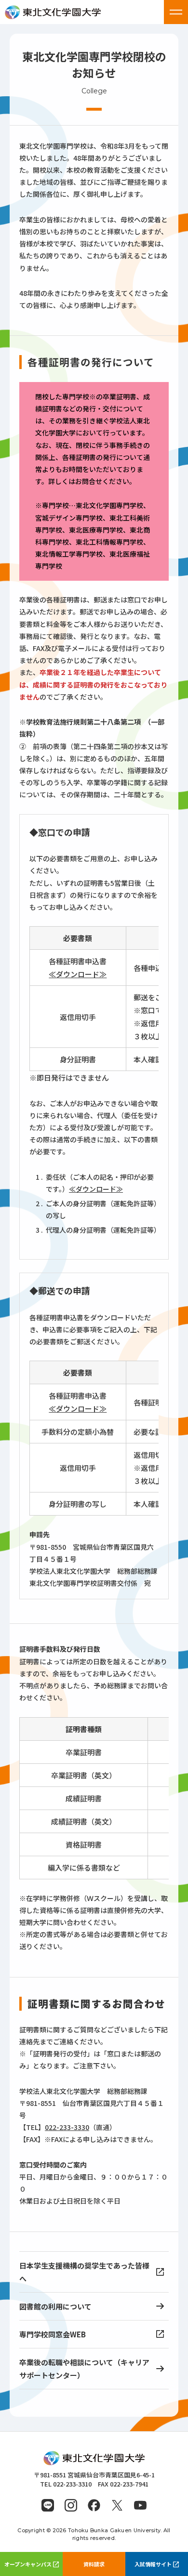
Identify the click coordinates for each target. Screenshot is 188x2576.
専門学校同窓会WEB (53, 2334)
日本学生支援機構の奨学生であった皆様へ (84, 2272)
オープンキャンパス (28, 2564)
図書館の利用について (55, 2306)
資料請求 (94, 2564)
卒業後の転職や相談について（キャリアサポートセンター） (84, 2369)
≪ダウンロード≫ (78, 974)
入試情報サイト (153, 2564)
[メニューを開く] (176, 12)
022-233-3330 (67, 2127)
